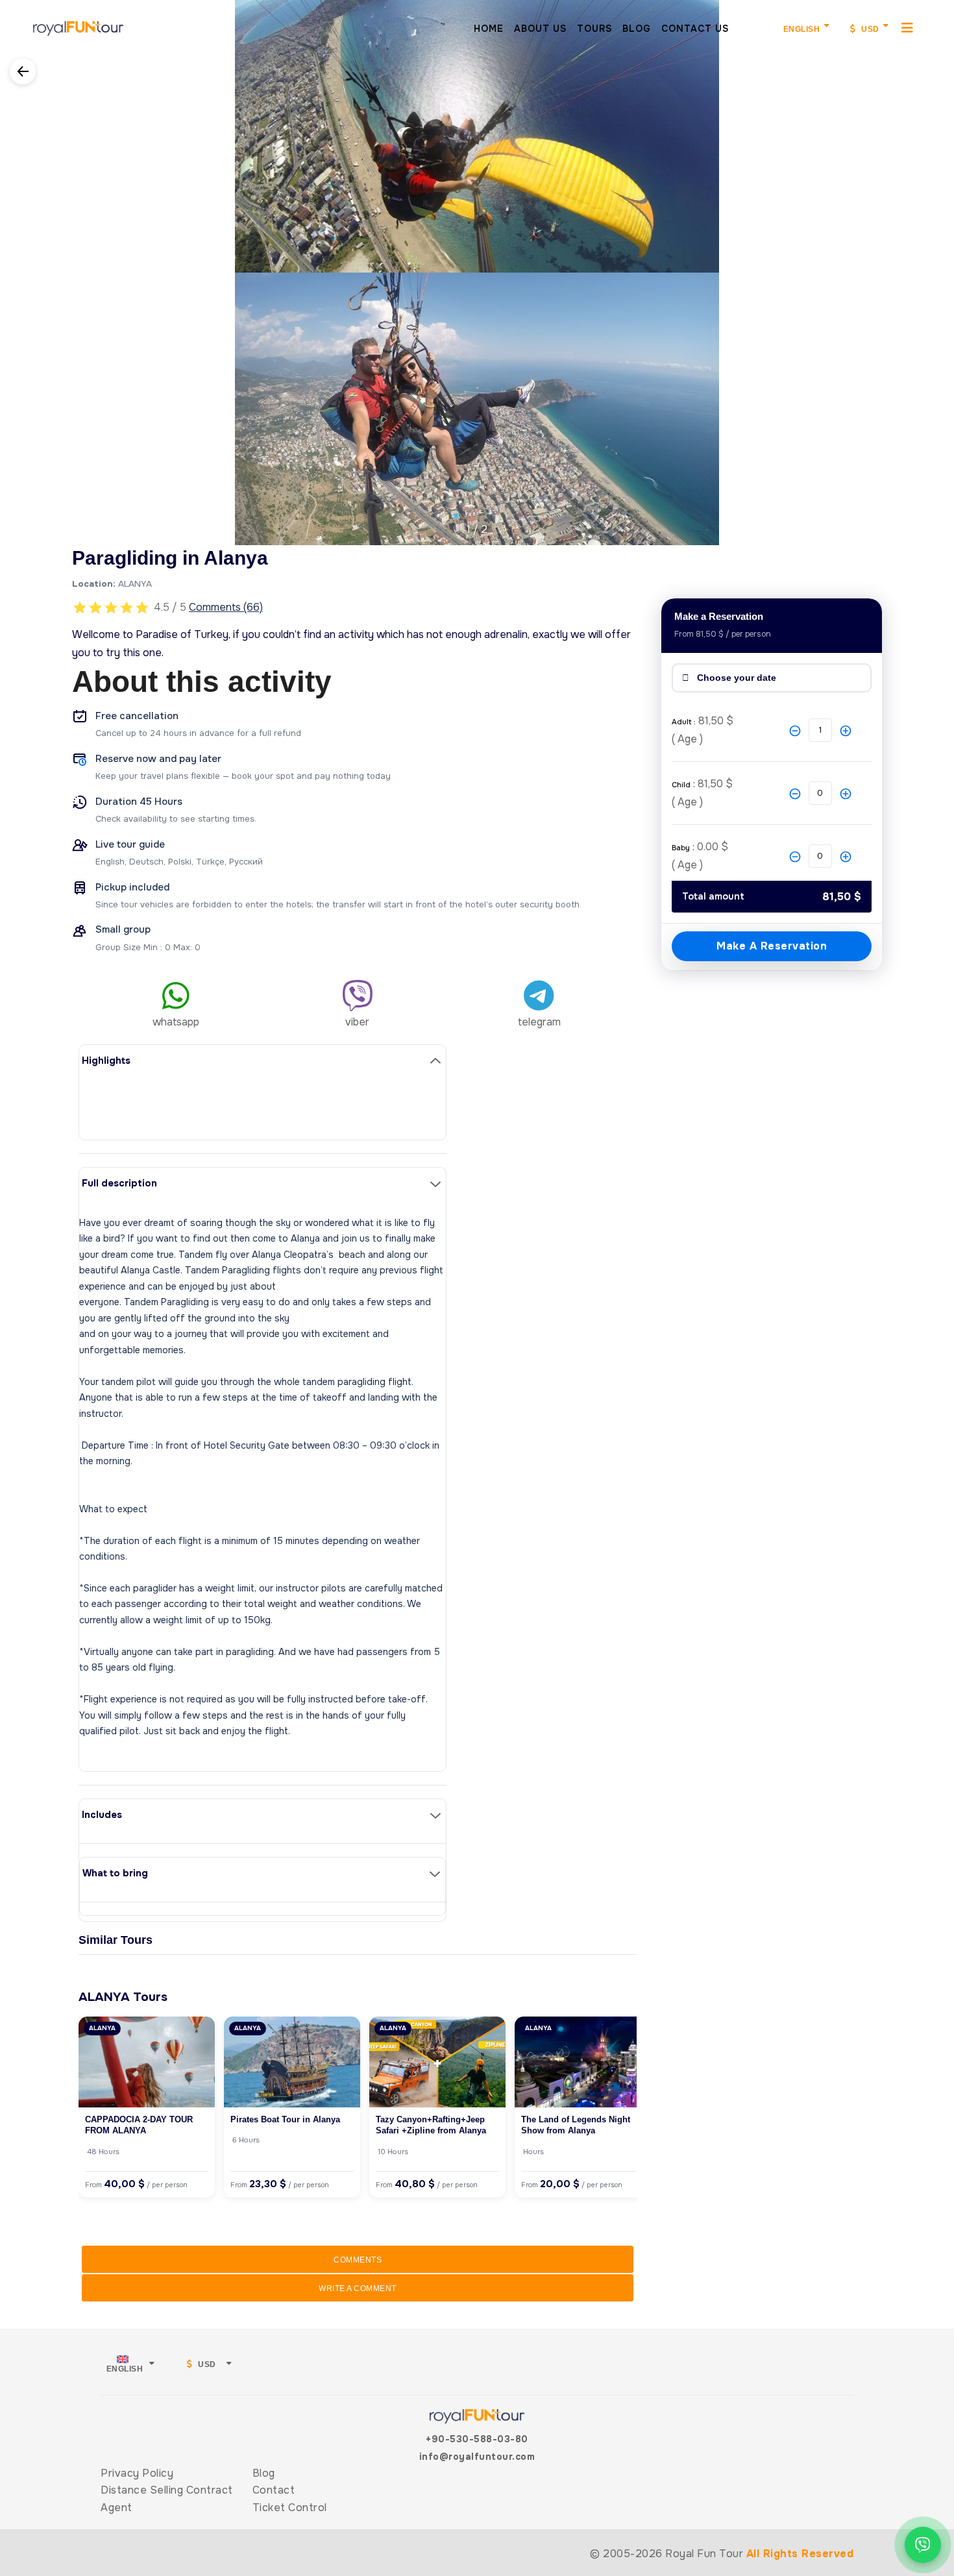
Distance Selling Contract (167, 2490)
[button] (11, 264)
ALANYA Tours (123, 1997)
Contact (274, 2490)
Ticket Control (290, 2508)
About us (540, 29)
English (802, 29)
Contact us (695, 29)
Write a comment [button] (358, 2288)
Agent (116, 2508)
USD (869, 29)
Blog (637, 29)
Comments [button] (358, 2260)
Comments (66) (226, 607)
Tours (594, 29)
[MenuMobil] (908, 27)
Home (489, 29)
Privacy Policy (137, 2473)
